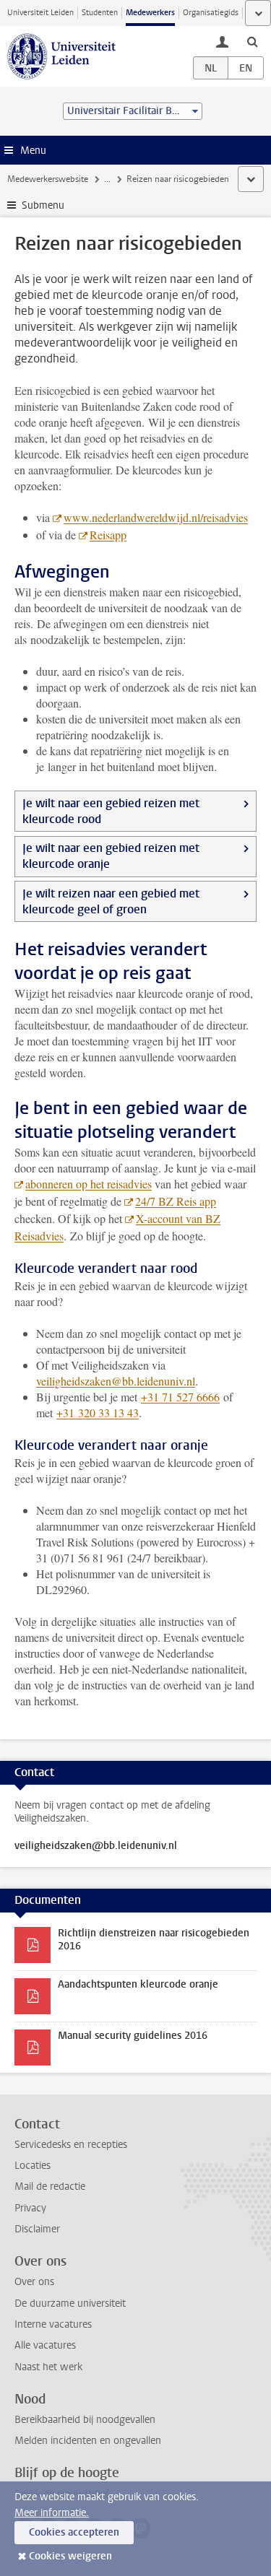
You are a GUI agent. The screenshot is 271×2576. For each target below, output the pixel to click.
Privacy (30, 2208)
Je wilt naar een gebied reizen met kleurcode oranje (111, 856)
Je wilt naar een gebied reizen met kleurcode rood (111, 811)
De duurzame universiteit (70, 2303)
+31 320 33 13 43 (98, 1413)
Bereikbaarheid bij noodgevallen (85, 2420)
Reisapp (108, 535)
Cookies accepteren (74, 2532)
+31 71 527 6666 (180, 1397)
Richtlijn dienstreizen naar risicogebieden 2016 (154, 1940)
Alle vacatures (45, 2345)
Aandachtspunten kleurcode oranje (138, 1984)
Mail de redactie (50, 2186)
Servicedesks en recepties (71, 2145)
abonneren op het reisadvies (89, 1184)
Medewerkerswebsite (48, 179)
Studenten (100, 13)
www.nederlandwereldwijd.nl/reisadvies (156, 517)
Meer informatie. (52, 2513)
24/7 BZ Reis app (176, 1201)
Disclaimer (37, 2229)
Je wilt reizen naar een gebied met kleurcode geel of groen (111, 901)
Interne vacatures (53, 2324)
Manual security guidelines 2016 (133, 2036)
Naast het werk (48, 2367)
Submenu (43, 205)
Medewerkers (150, 13)
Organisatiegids (211, 13)
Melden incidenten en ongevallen (88, 2441)
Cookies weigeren (70, 2556)
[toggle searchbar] (252, 41)
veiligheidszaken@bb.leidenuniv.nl (116, 1381)
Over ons (34, 2282)
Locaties (33, 2166)
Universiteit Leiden (40, 13)
